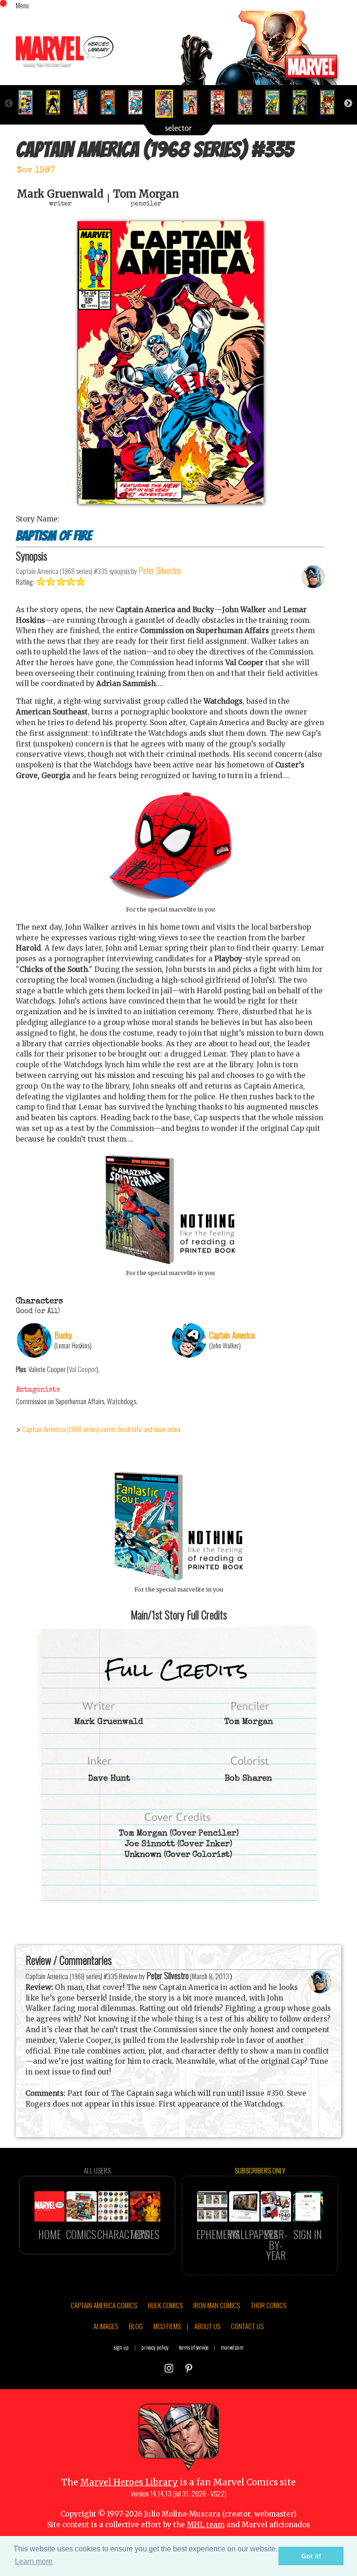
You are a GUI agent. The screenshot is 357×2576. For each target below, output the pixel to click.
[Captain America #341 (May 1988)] (331, 102)
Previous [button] (9, 104)
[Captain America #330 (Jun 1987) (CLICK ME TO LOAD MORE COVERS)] (30, 102)
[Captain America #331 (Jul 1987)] (57, 102)
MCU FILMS (167, 2326)
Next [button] (348, 104)
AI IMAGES (106, 2326)
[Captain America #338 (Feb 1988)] (249, 102)
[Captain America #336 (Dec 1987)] (194, 102)
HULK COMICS (165, 2305)
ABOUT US (207, 2326)
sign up (121, 2347)
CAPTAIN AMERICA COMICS (104, 2305)
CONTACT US (247, 2326)
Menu (22, 5)
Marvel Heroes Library (129, 2482)
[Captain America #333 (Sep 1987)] (112, 102)
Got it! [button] (311, 2556)
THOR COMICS (268, 2305)
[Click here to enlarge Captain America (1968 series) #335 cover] (171, 501)
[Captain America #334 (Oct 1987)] (139, 102)
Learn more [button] (34, 2561)
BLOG (136, 2326)
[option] (30, 102)
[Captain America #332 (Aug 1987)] (84, 102)
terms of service (194, 2347)
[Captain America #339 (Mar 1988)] (276, 102)
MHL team (206, 2525)
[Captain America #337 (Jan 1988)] (221, 102)
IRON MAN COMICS (217, 2305)
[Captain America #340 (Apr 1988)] (304, 102)
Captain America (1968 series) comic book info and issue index (102, 1429)
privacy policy (155, 2347)
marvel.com (232, 2347)
